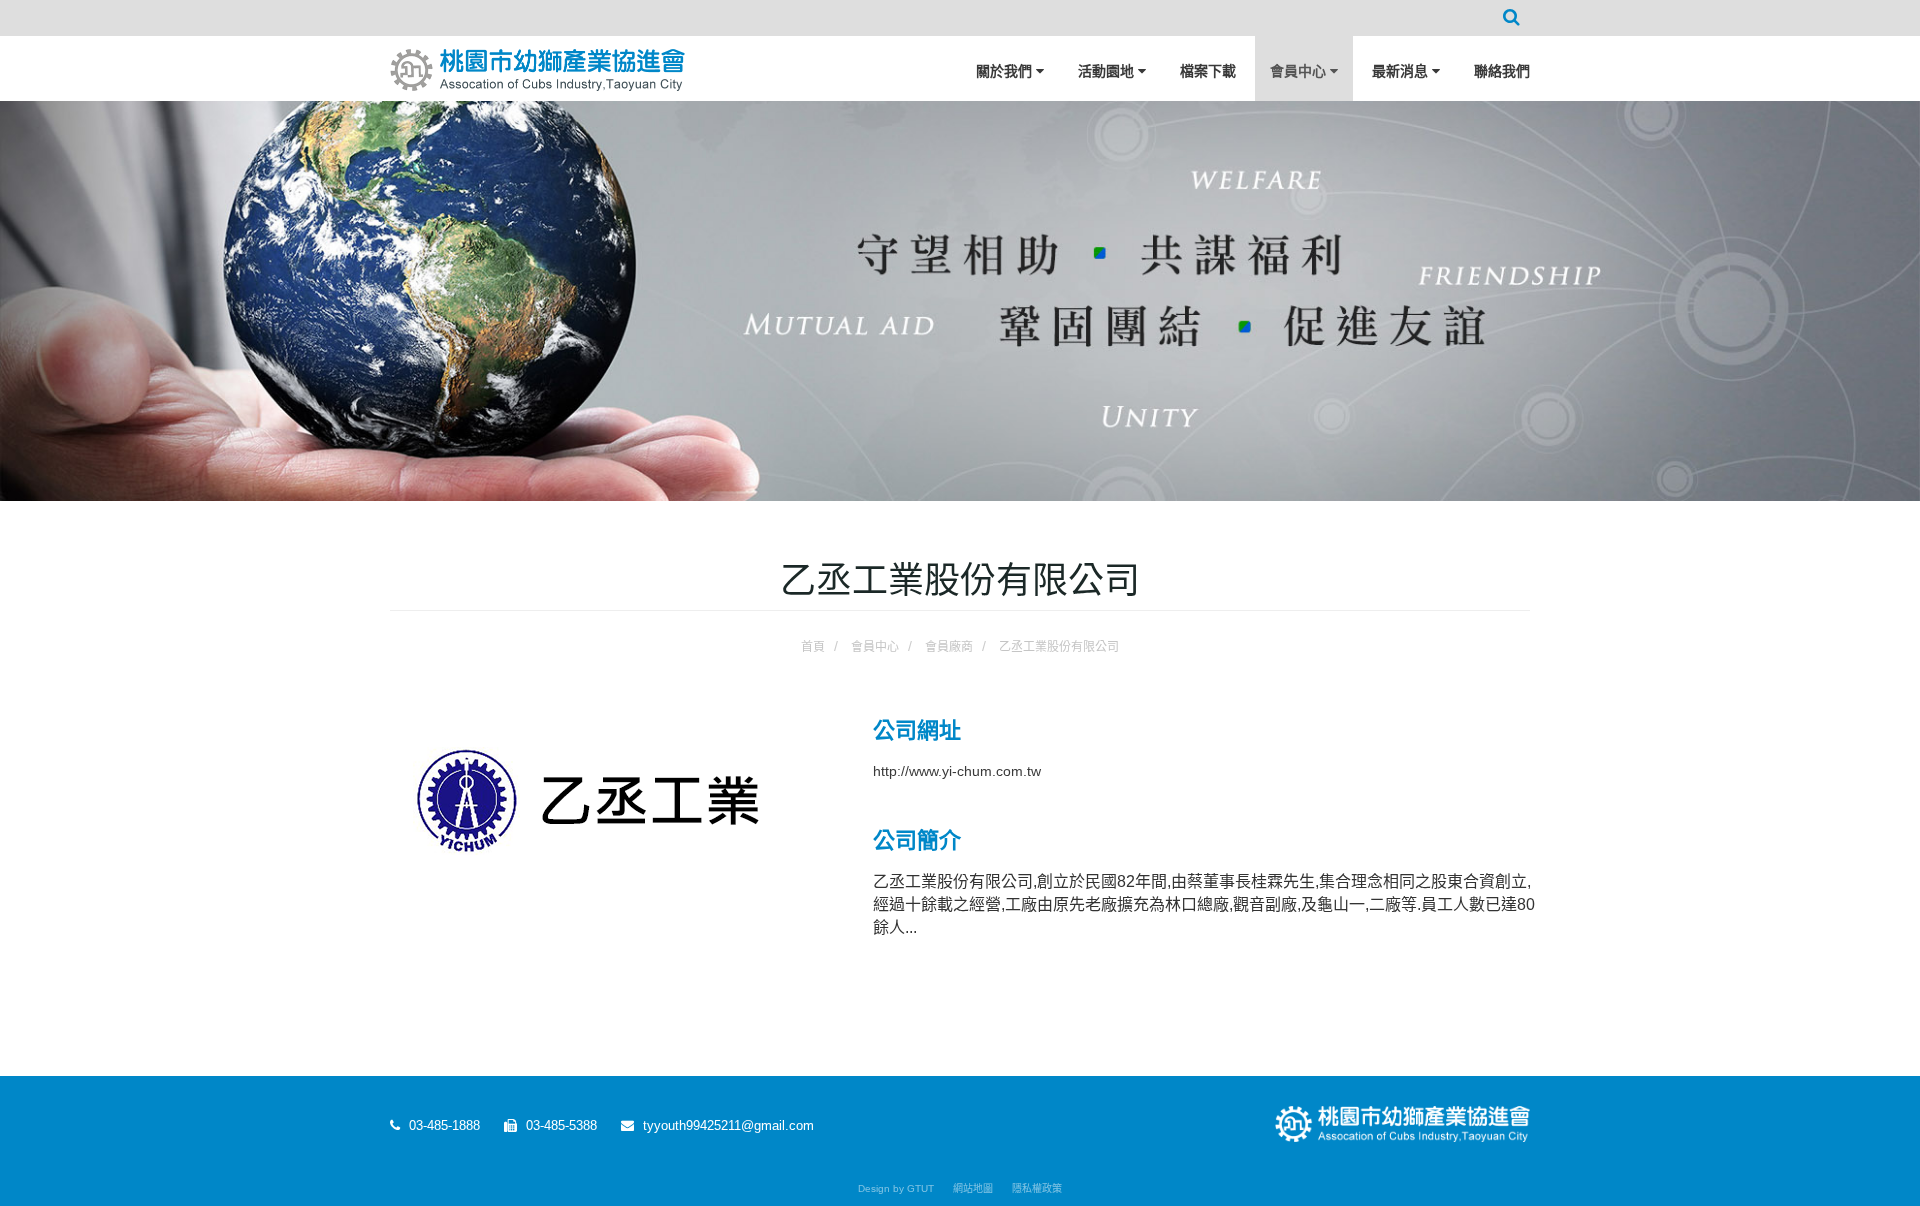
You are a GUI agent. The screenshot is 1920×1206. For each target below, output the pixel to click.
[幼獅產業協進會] (537, 62)
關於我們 (1006, 71)
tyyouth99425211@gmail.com (726, 1125)
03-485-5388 (559, 1125)
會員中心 (1300, 71)
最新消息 (1402, 71)
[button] (1511, 18)
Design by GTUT (896, 1188)
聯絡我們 (1502, 71)
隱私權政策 (1037, 1188)
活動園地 (1108, 71)
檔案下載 (1208, 71)
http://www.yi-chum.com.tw (957, 771)
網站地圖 (973, 1188)
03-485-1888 (442, 1125)
